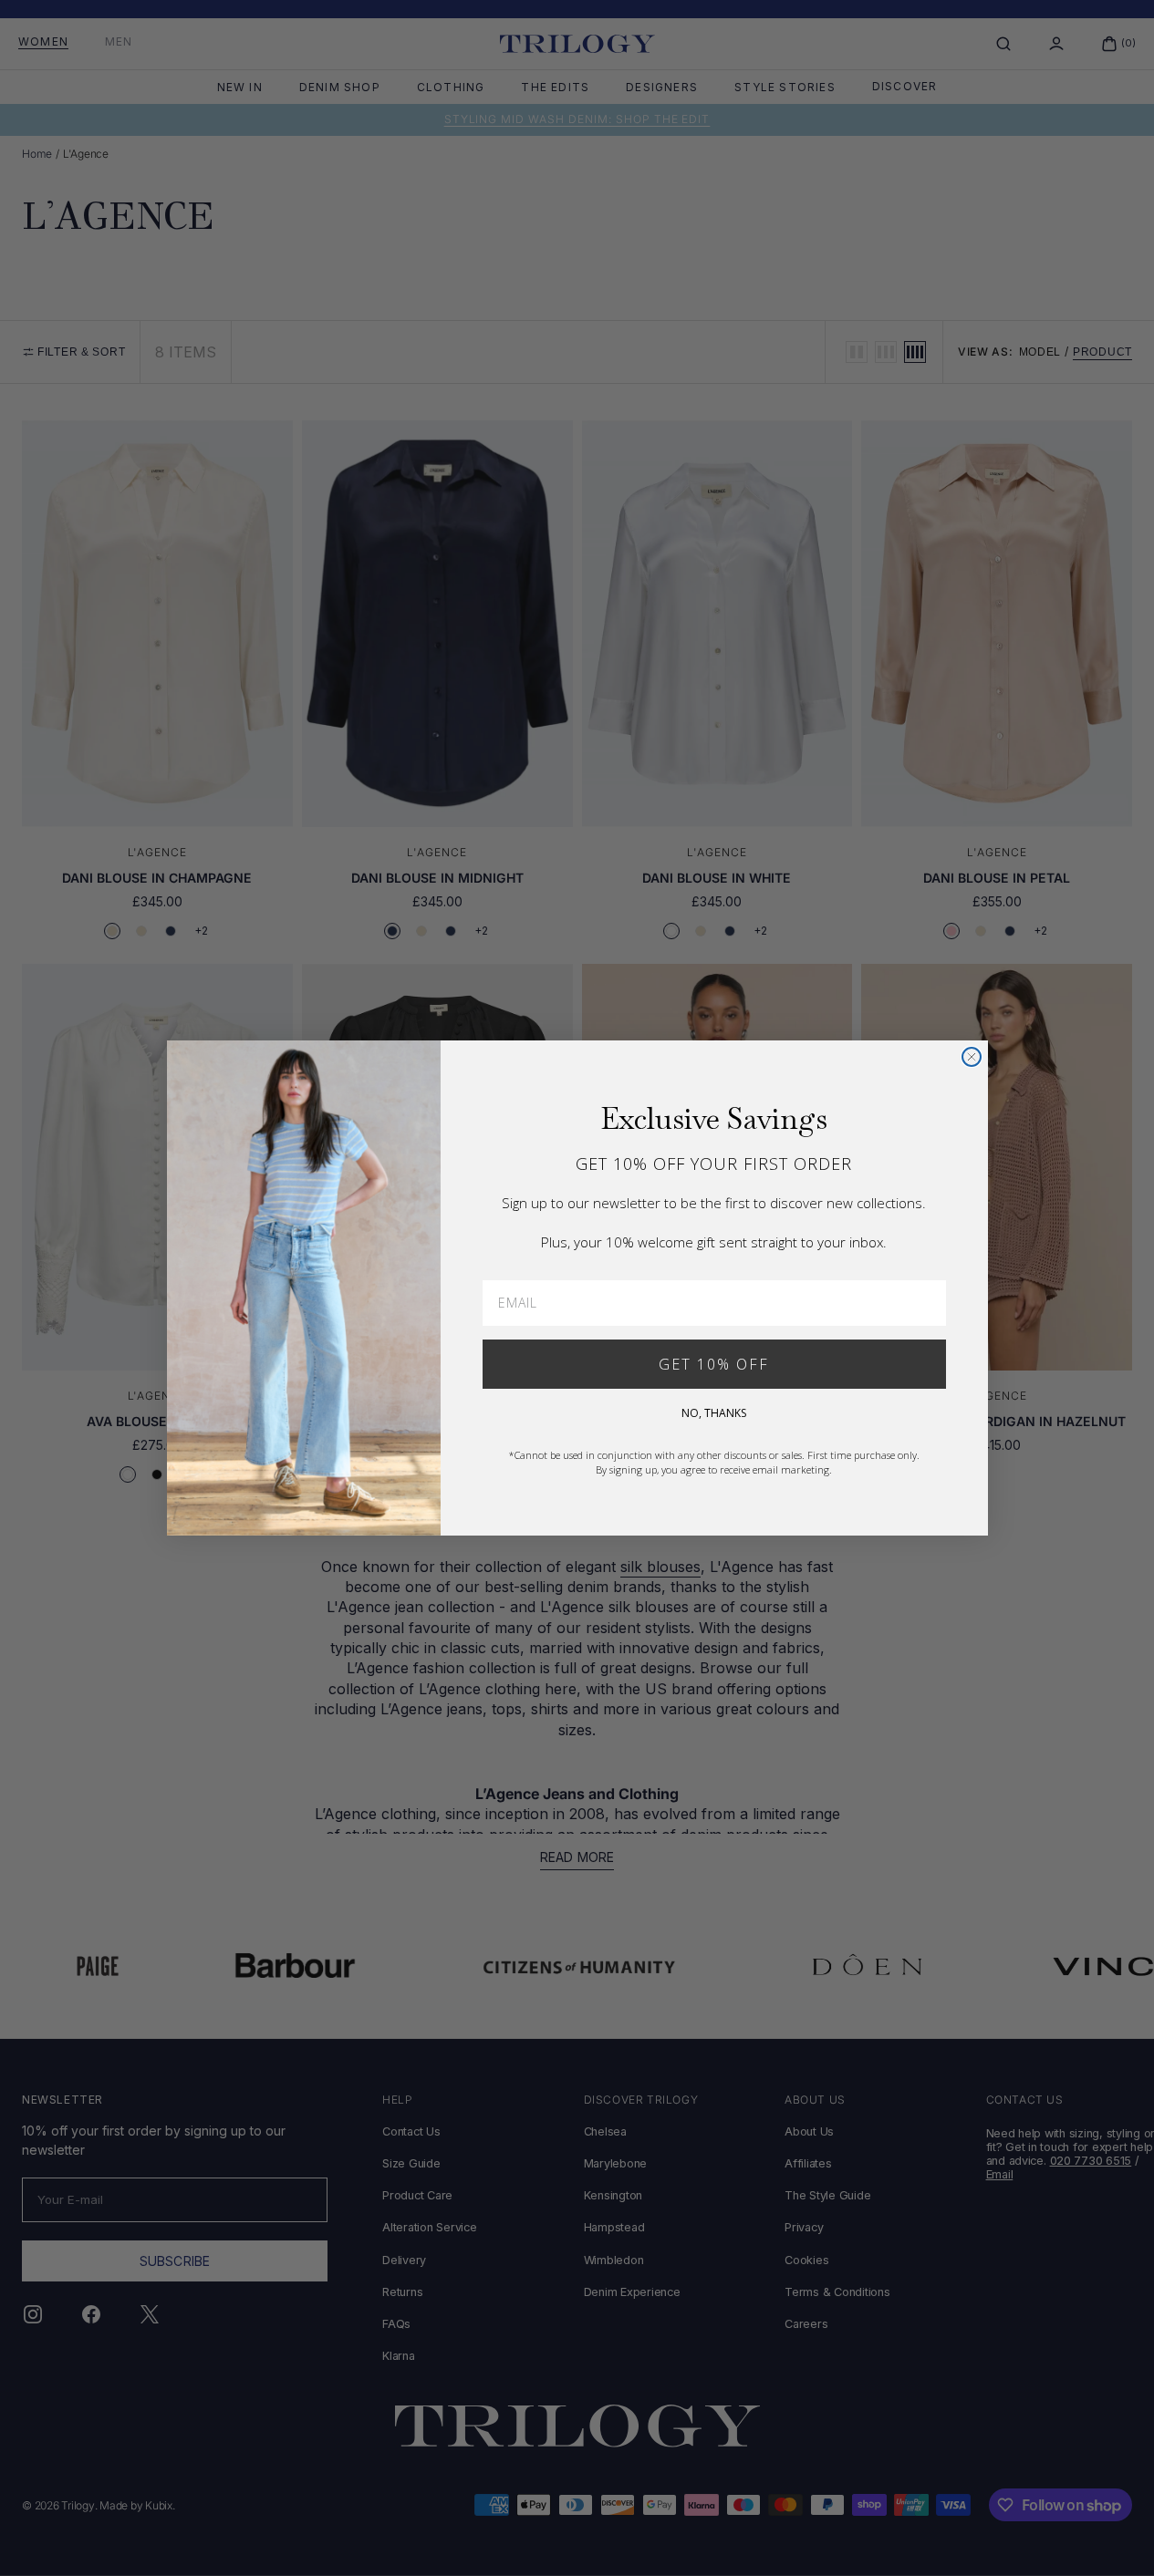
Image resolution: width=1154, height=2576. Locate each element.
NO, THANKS (714, 1413)
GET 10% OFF (714, 1364)
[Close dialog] (972, 1057)
